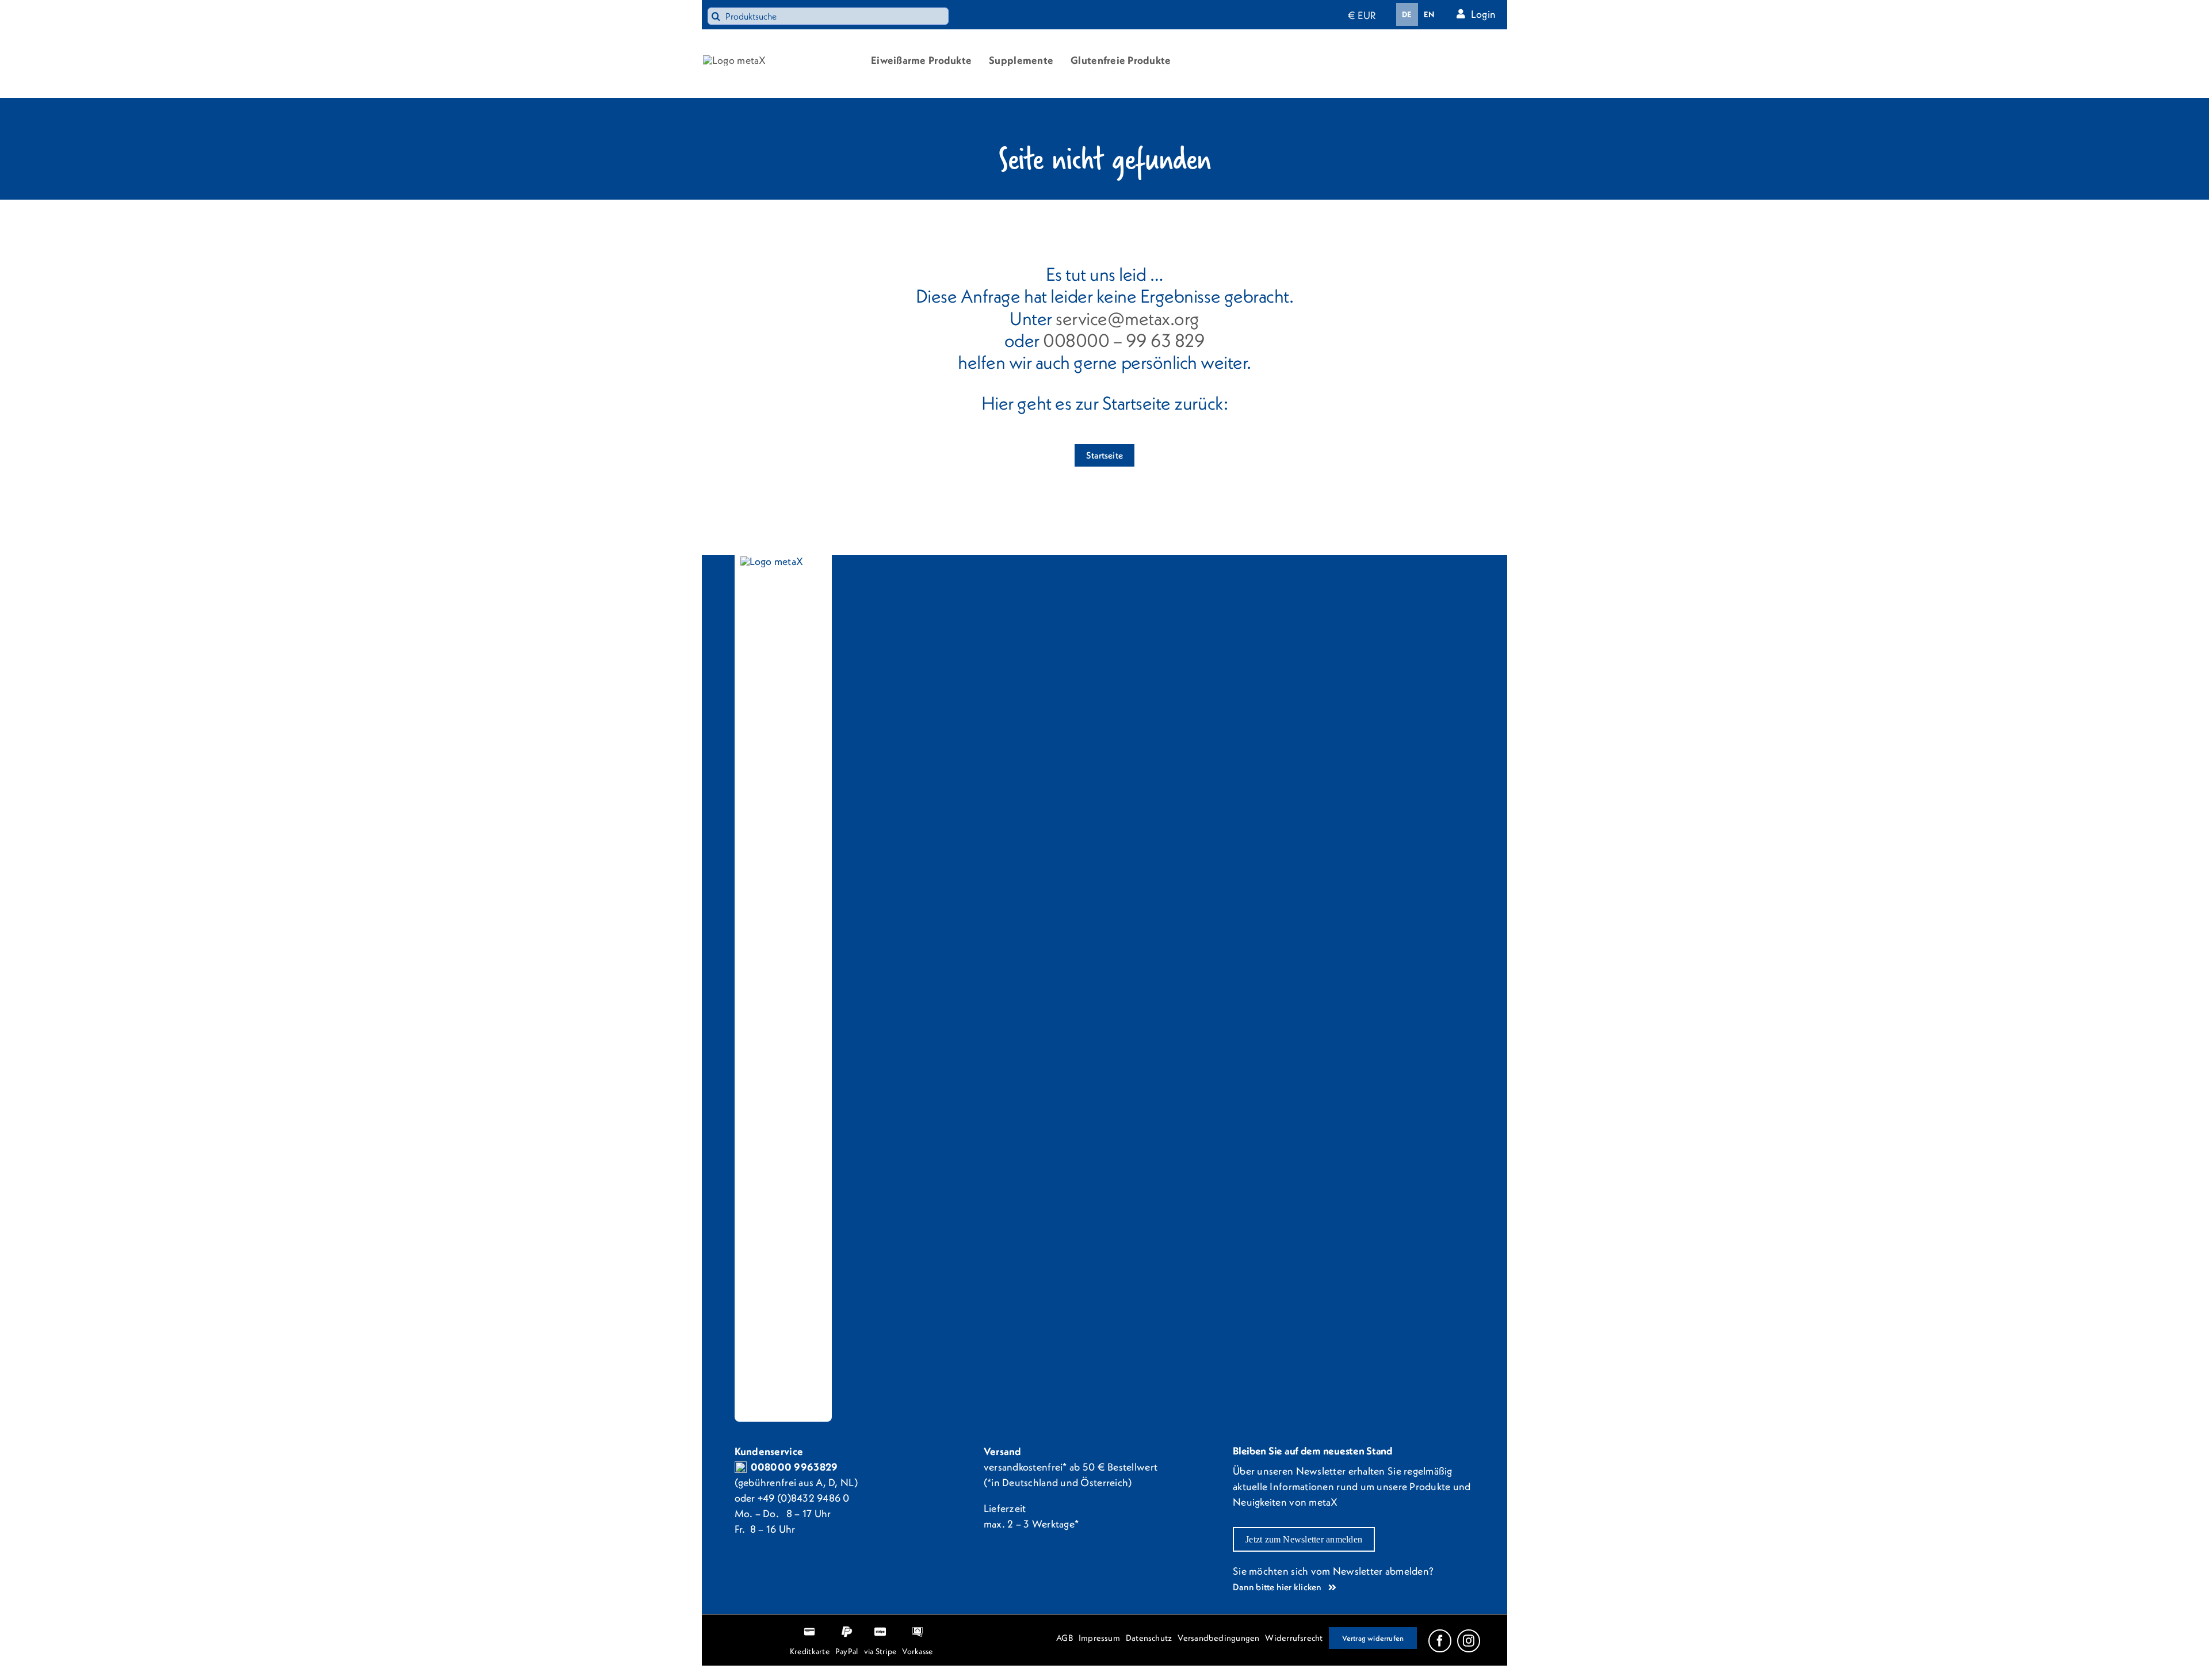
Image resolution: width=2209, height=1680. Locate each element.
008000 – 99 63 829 (1124, 340)
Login (1483, 14)
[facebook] (1440, 1641)
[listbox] (1418, 14)
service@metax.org (1128, 318)
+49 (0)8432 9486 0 (804, 1498)
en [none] (1429, 14)
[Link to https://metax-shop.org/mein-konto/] (1461, 14)
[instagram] (1469, 1641)
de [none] (1407, 14)
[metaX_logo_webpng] (735, 60)
